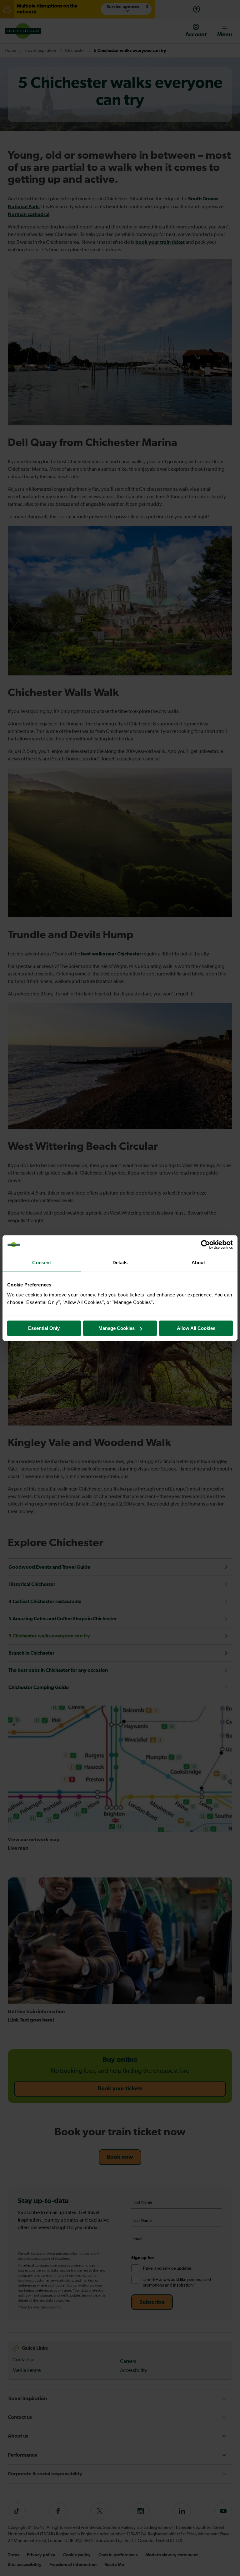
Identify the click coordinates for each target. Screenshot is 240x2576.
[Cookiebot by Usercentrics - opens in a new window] (205, 1245)
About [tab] (198, 1263)
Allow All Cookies (196, 1328)
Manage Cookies (117, 1328)
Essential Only (44, 1328)
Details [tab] (120, 1263)
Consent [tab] (42, 1263)
